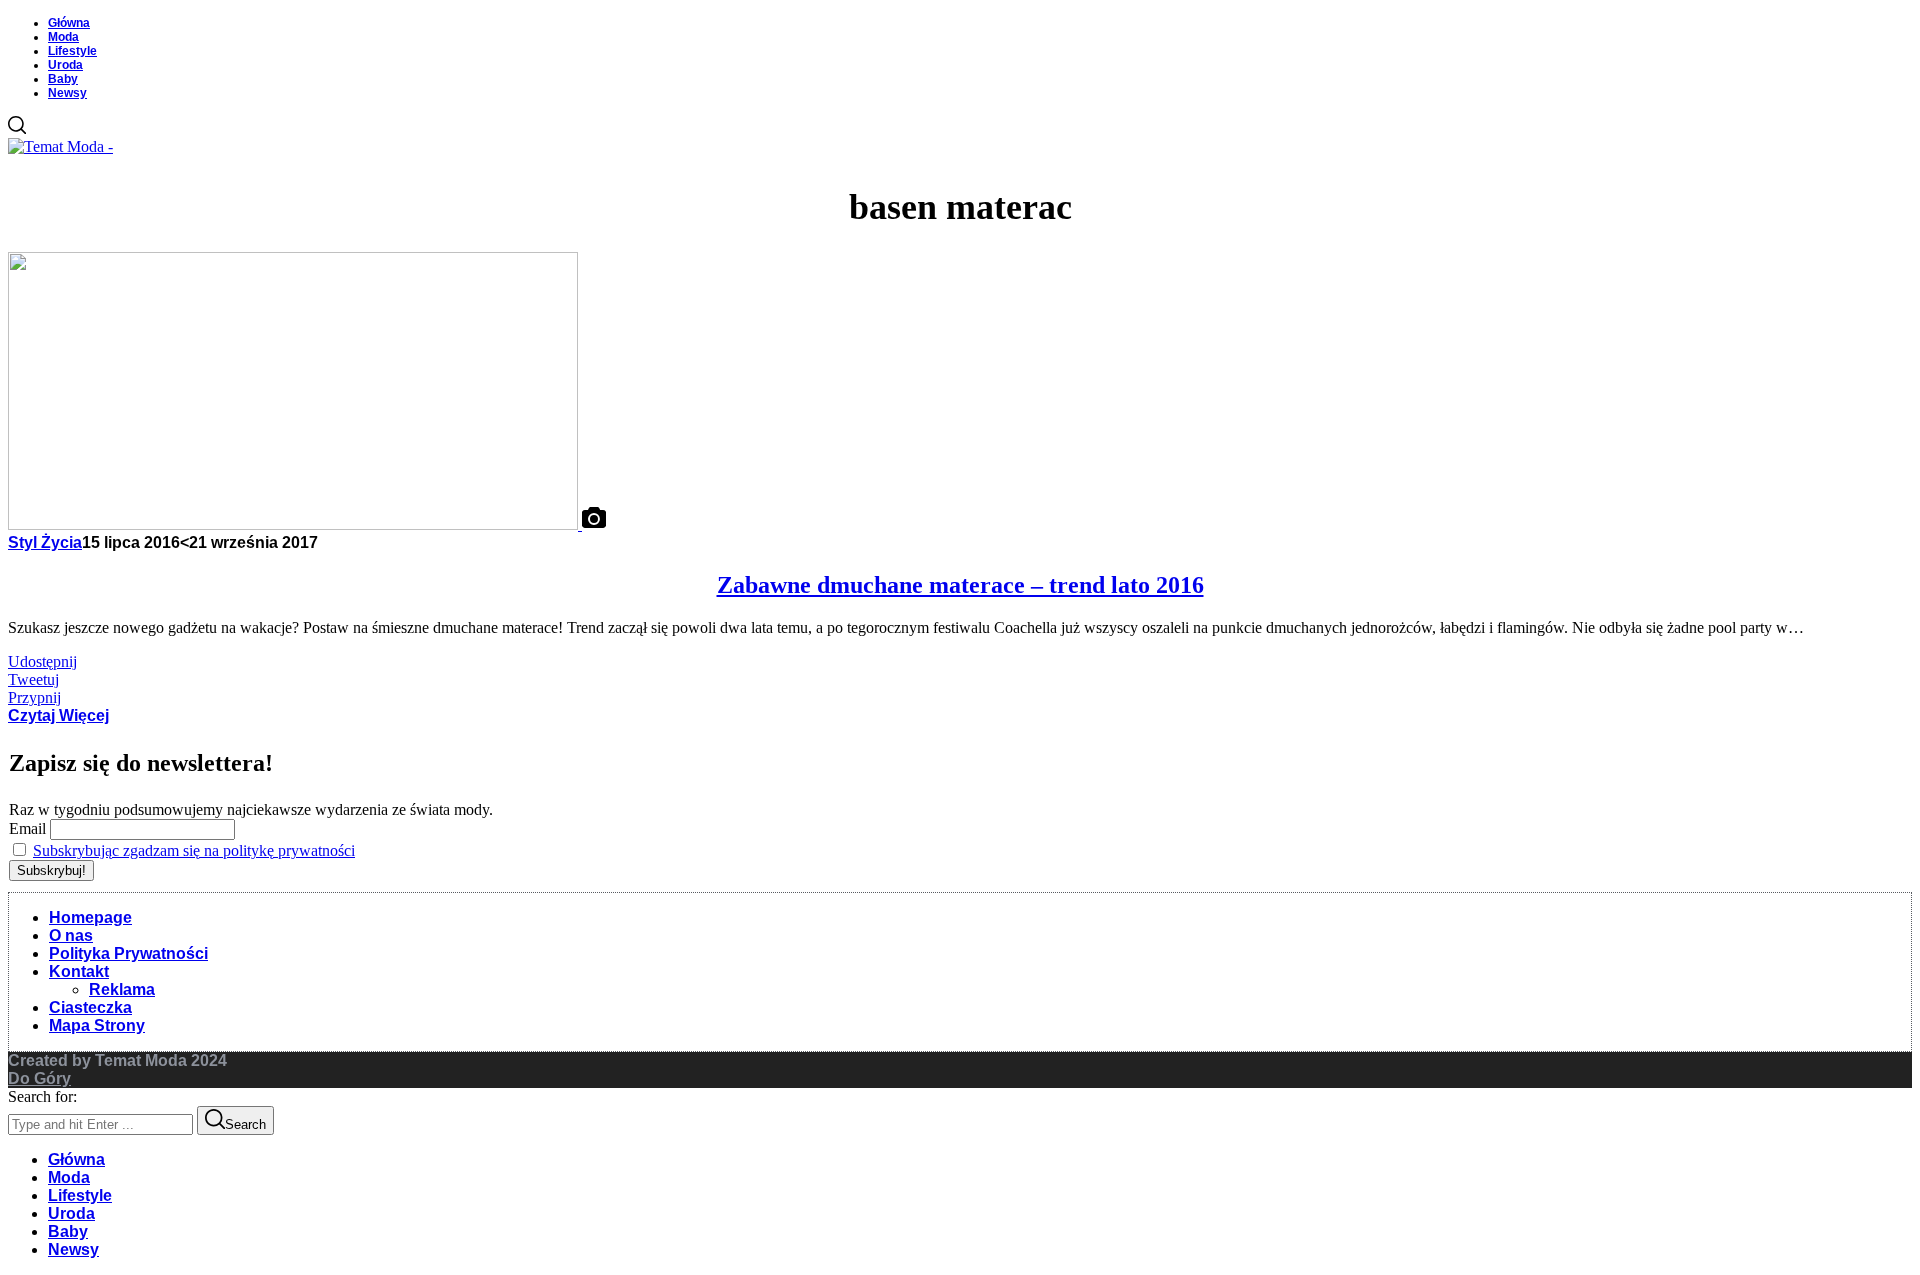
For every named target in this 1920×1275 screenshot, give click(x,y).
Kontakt (79, 971)
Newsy (67, 93)
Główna (69, 23)
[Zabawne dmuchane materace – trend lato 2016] (295, 524)
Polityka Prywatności (128, 953)
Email (27, 828)
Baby (63, 79)
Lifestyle (72, 51)
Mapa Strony (97, 1025)
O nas (71, 935)
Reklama (122, 989)
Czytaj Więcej (58, 715)
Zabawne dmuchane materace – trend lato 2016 (960, 585)
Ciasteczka (90, 1007)
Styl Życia (45, 542)
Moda (63, 37)
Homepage (90, 917)
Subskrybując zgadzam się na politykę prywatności (194, 850)
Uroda (65, 65)
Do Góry (39, 1078)
